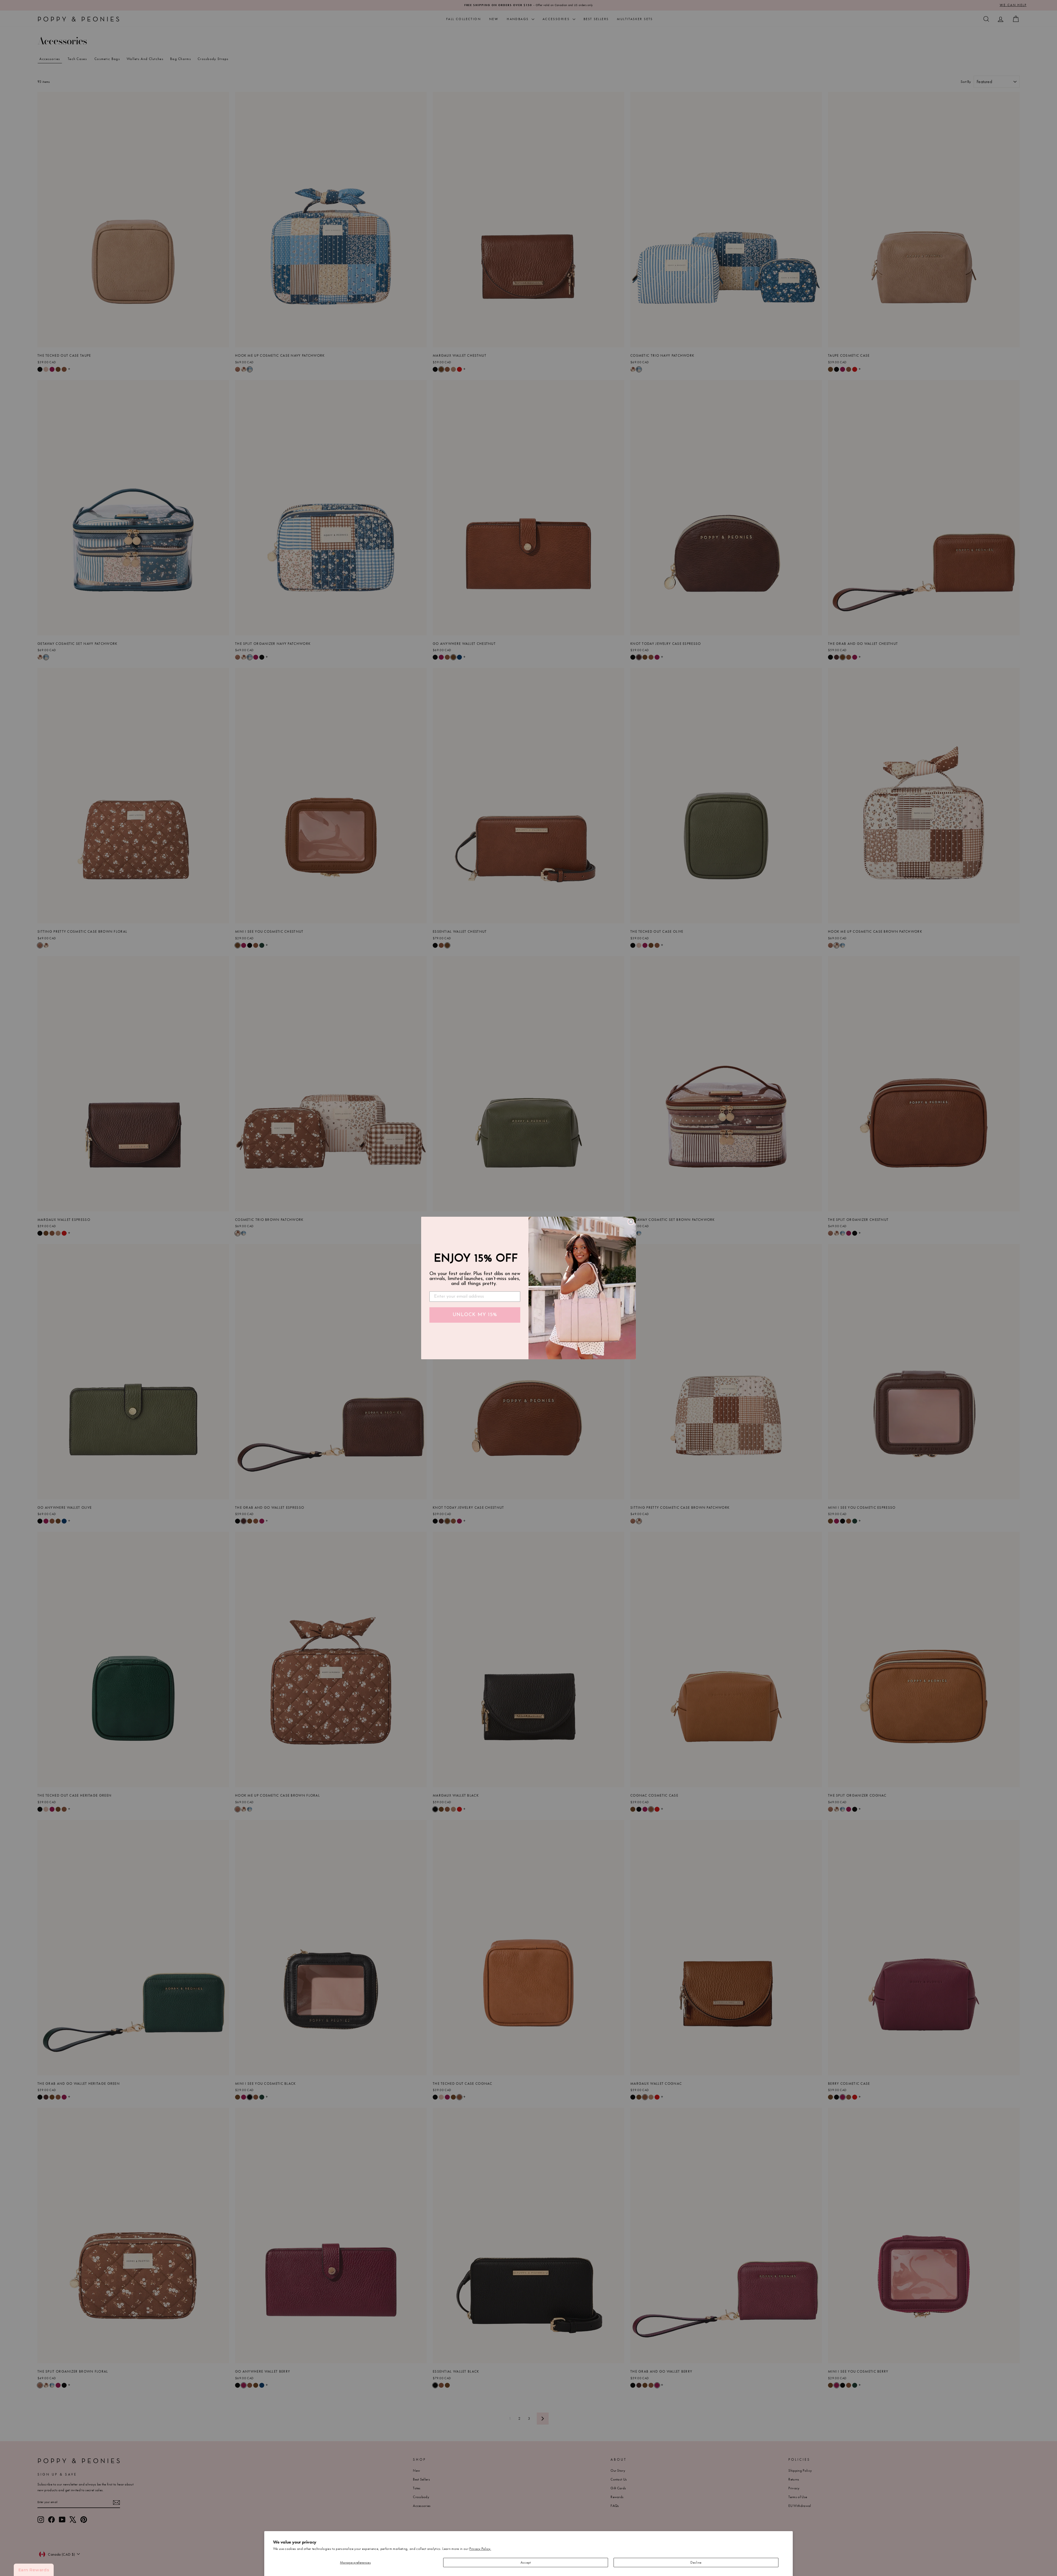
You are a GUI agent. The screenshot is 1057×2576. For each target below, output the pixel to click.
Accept (526, 2562)
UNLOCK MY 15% (475, 1315)
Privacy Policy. (480, 2549)
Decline (696, 2562)
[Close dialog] (631, 1222)
